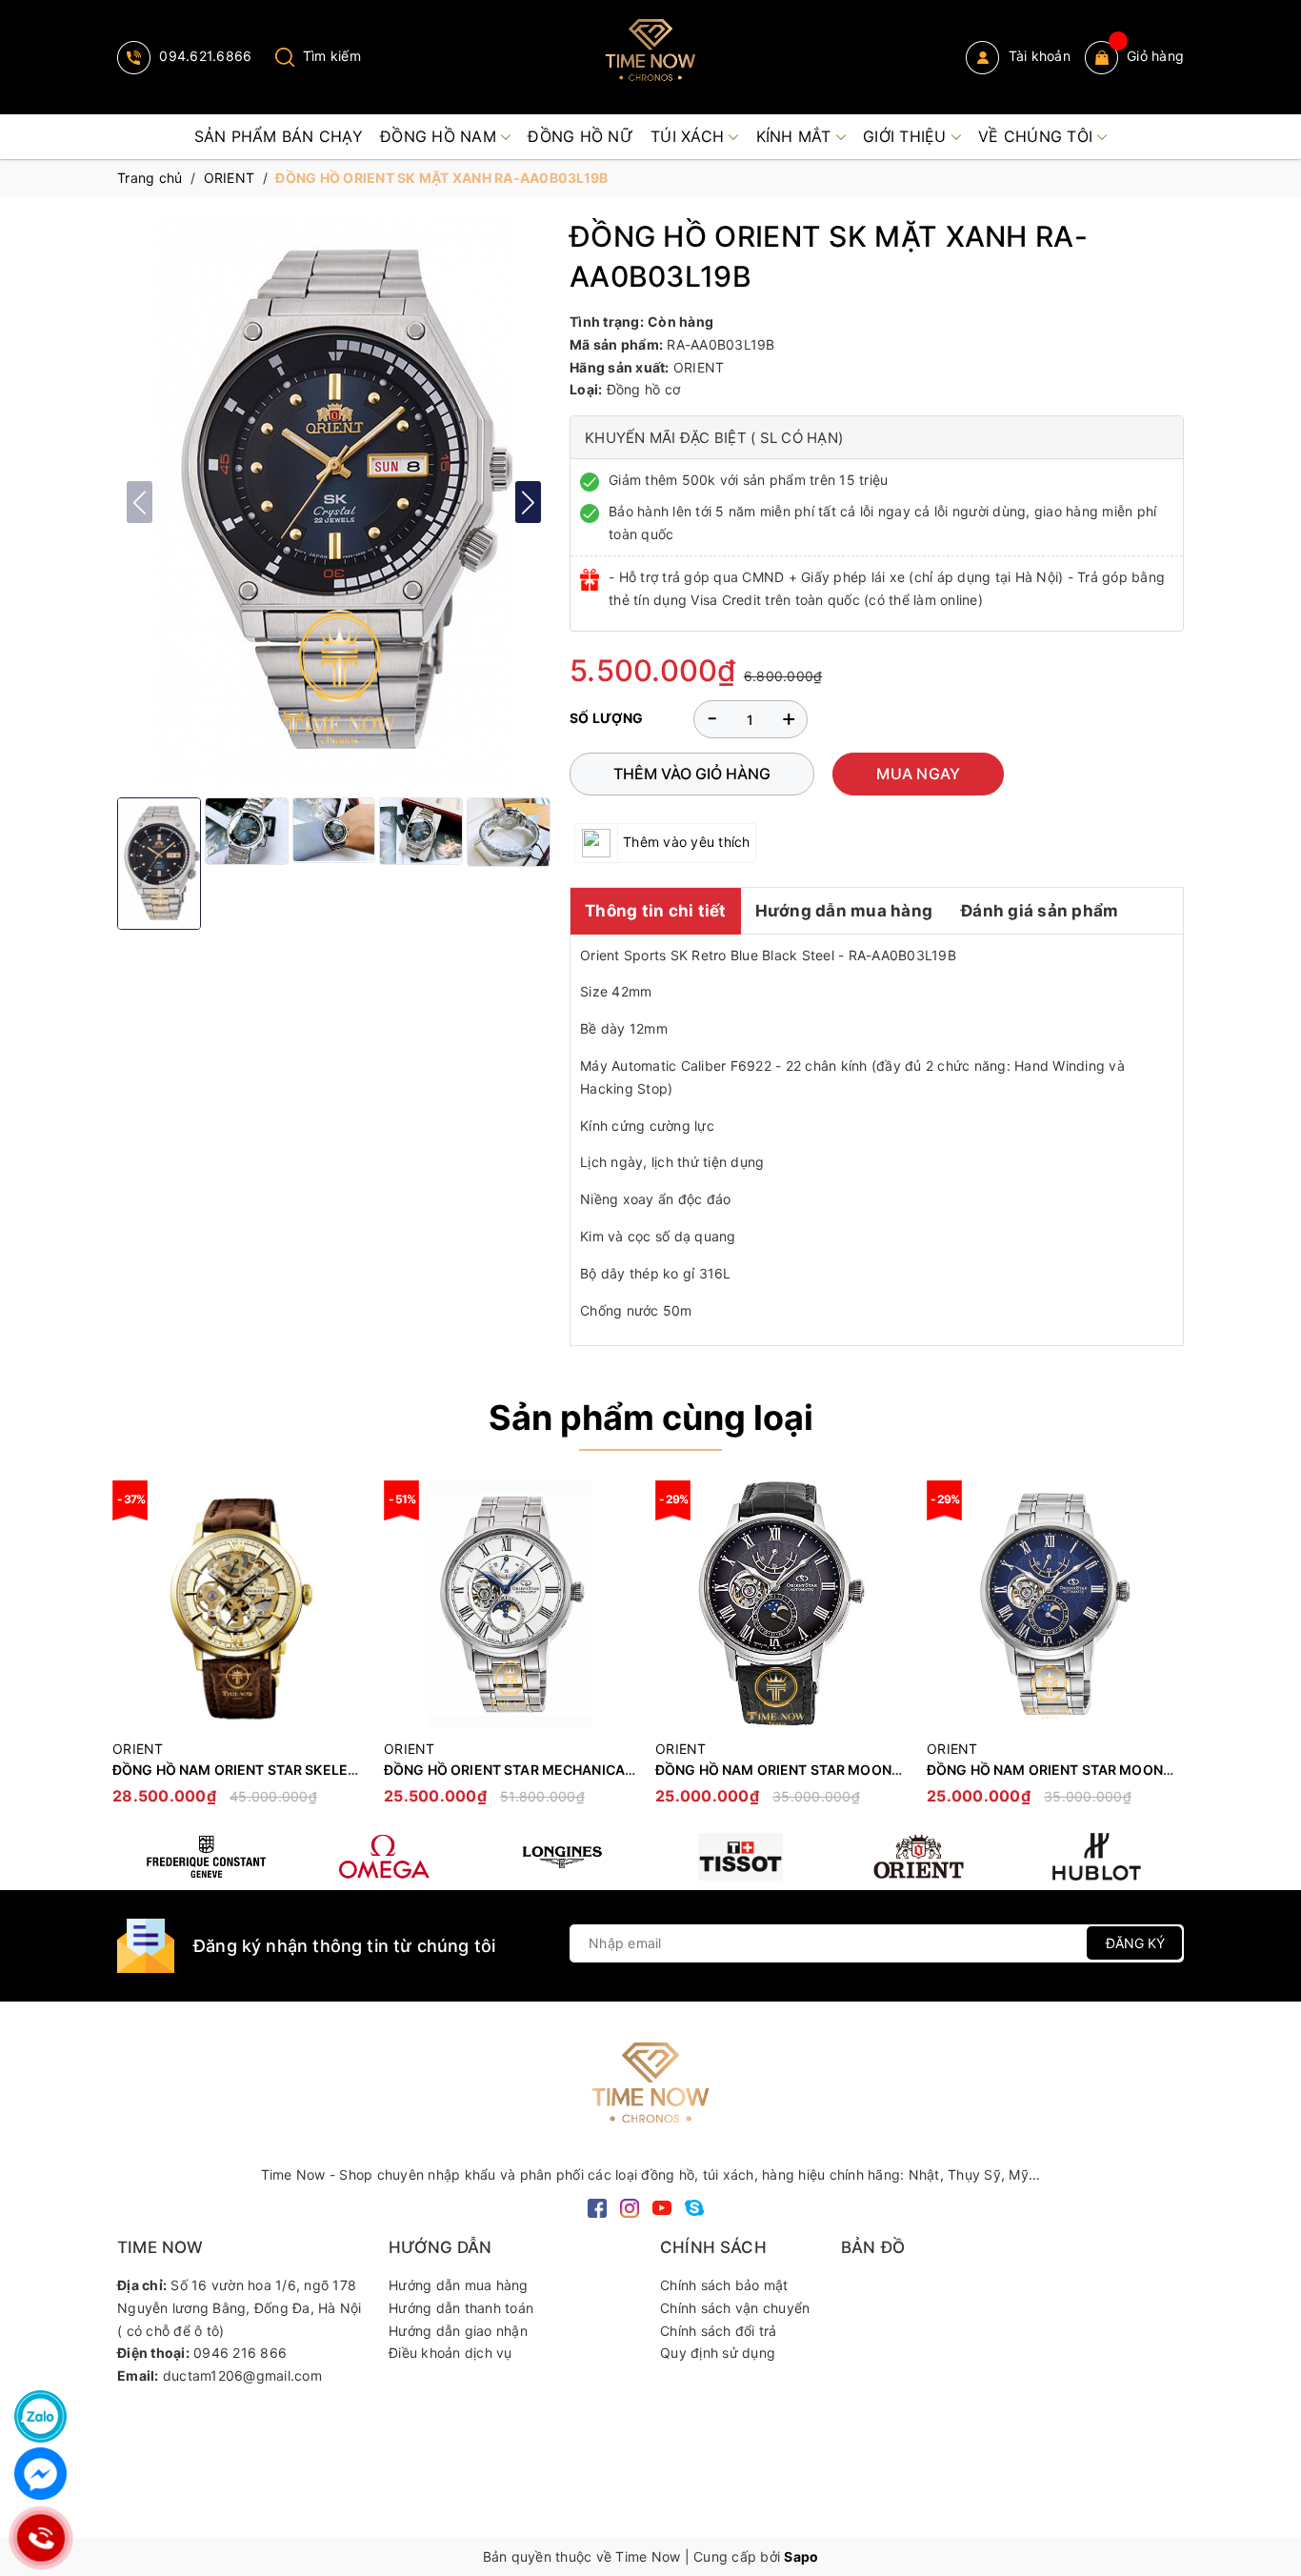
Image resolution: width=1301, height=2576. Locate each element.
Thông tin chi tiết (656, 911)
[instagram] (630, 2206)
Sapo (801, 2556)
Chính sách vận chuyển (735, 2308)
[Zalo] (40, 2416)
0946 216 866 (240, 2353)
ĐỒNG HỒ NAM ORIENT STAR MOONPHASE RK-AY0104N (840, 1770)
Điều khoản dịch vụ (450, 2353)
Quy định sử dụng (718, 2353)
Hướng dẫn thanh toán (461, 2308)
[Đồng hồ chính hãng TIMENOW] (206, 1857)
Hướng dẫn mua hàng (844, 911)
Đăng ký (1135, 1943)
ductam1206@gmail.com (242, 2375)
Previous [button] (131, 1652)
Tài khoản (1037, 56)
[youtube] (662, 2206)
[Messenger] (40, 2474)
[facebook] (597, 2206)
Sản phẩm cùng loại (651, 1418)
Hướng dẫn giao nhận (458, 2331)
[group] (334, 502)
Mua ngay (918, 774)
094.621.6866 (203, 56)
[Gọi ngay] (40, 2538)
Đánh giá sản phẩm (1040, 911)
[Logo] (650, 57)
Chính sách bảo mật (724, 2285)
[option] (239, 1652)
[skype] (694, 2206)
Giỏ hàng (1155, 56)
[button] (528, 502)
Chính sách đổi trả (719, 2331)
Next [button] (1170, 1652)
